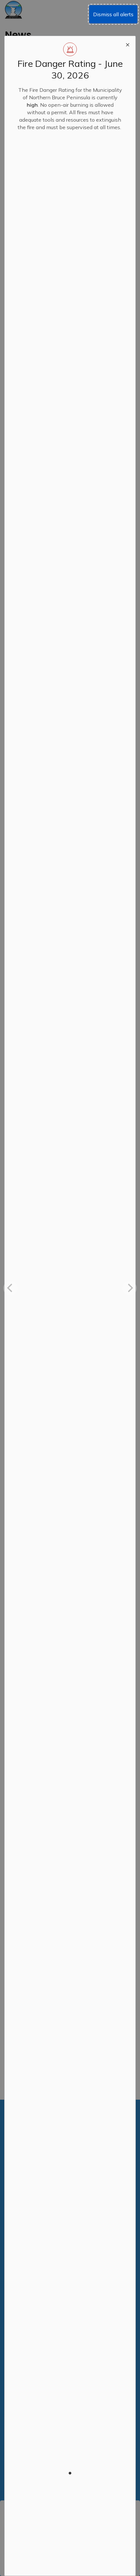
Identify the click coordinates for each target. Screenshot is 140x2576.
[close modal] (128, 44)
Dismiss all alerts (113, 14)
